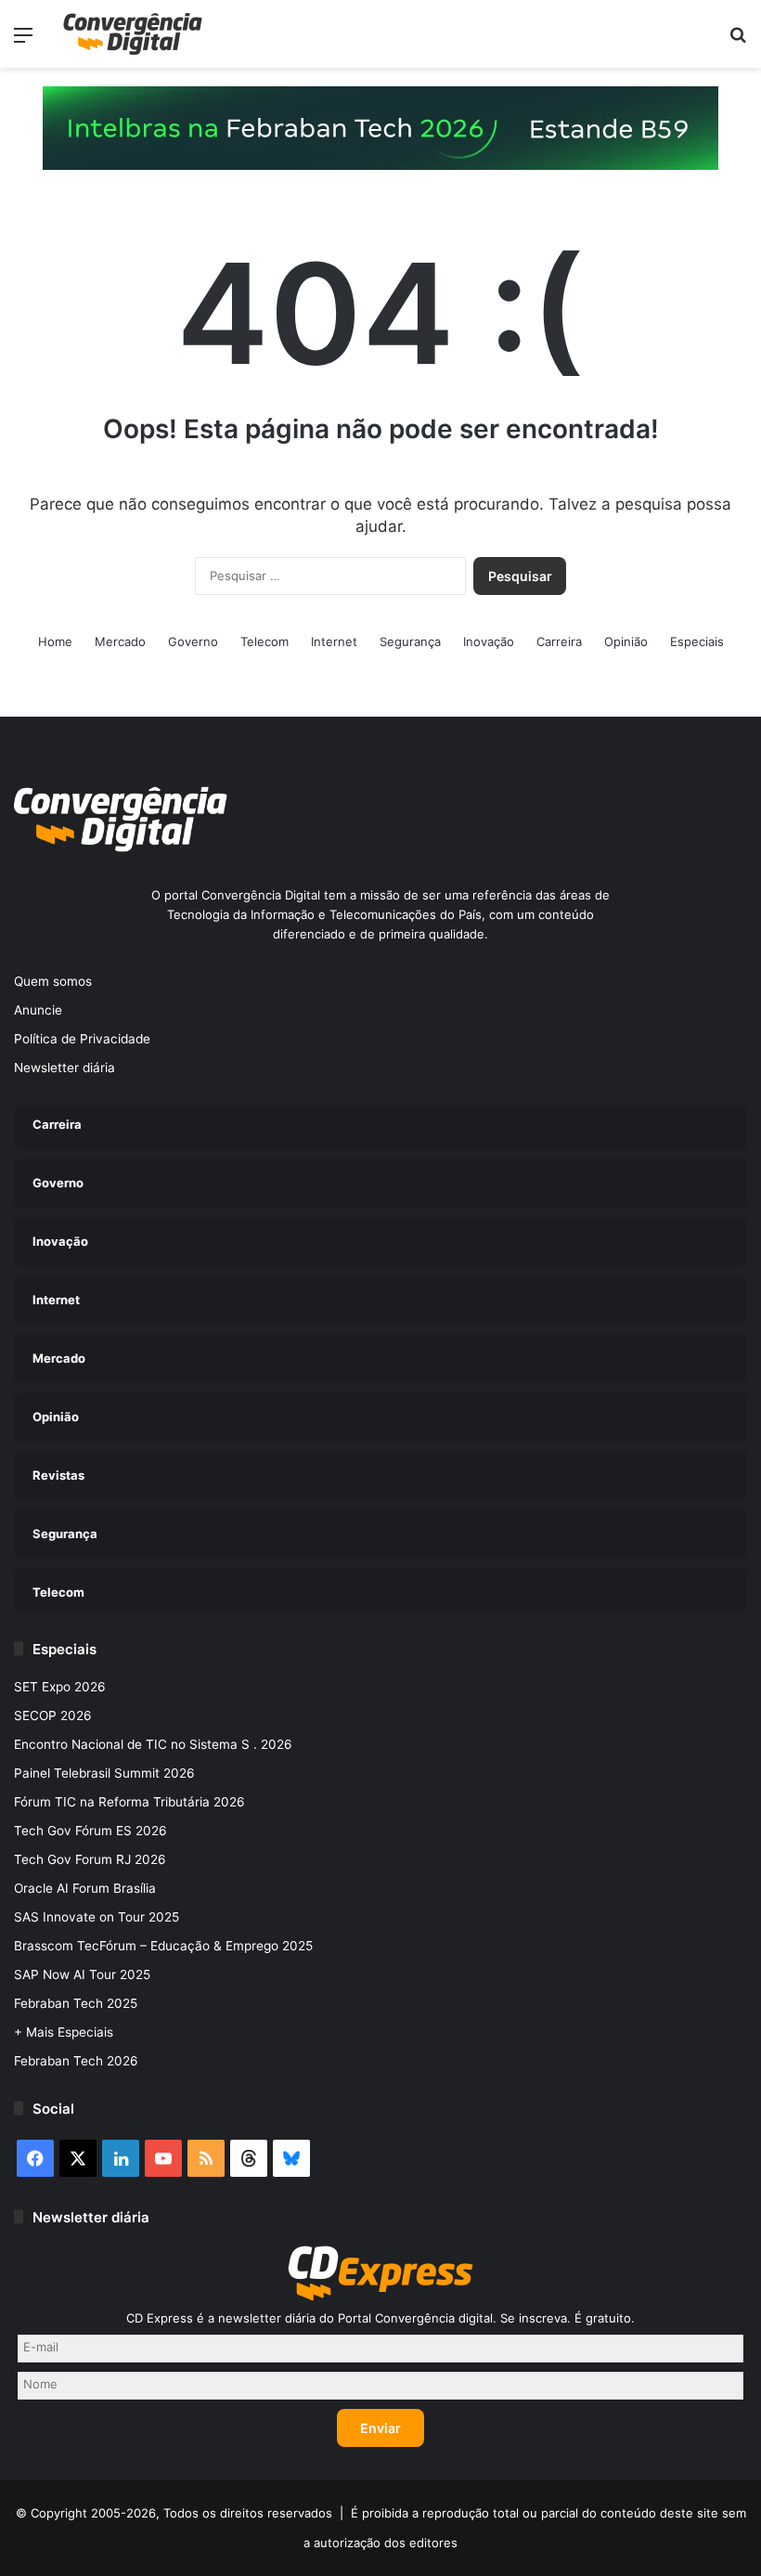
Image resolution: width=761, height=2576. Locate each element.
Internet (334, 641)
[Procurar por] (738, 41)
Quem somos (53, 981)
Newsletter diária (64, 1068)
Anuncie (38, 1010)
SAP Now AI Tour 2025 (82, 1974)
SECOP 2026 (53, 1715)
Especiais (697, 641)
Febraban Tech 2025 (76, 2003)
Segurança (410, 641)
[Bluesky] (291, 2158)
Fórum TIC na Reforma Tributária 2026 (129, 1802)
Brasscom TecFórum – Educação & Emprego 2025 (163, 1946)
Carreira (559, 641)
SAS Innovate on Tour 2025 (97, 1917)
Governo (193, 641)
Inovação (489, 641)
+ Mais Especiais (64, 2032)
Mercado (120, 641)
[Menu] (23, 41)
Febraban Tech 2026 (76, 2061)
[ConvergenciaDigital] (133, 34)
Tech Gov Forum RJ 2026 (90, 1859)
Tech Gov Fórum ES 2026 (90, 1831)
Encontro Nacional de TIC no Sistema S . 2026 (153, 1744)
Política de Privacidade (82, 1039)
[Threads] (249, 2158)
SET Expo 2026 (60, 1687)
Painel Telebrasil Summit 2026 (104, 1773)
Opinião (626, 641)
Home (55, 641)
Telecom (264, 641)
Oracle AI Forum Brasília (85, 1888)
